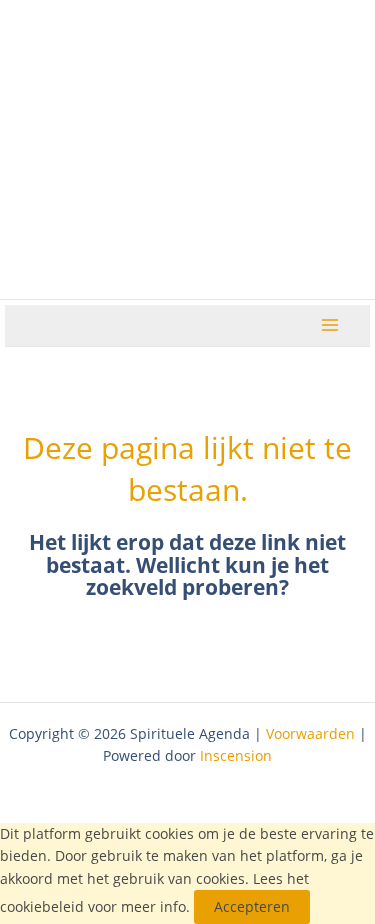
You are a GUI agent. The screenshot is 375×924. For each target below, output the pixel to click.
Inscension (236, 755)
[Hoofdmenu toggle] (330, 325)
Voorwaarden (310, 733)
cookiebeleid (42, 906)
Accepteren (252, 906)
